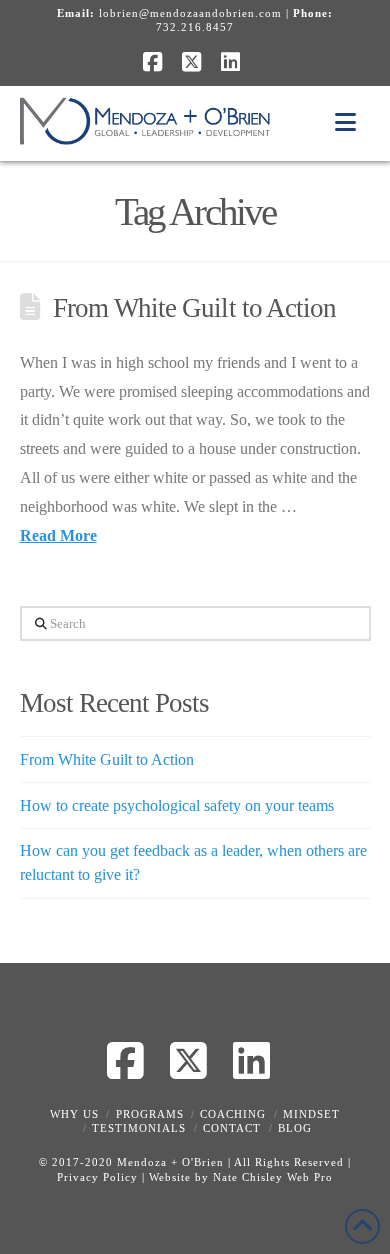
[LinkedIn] (234, 62)
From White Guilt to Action (194, 308)
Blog (295, 1128)
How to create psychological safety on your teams (177, 805)
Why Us (74, 1114)
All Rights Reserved (289, 1162)
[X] (195, 62)
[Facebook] (156, 62)
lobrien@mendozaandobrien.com (190, 13)
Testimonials (139, 1128)
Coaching (233, 1114)
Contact (232, 1128)
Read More (58, 535)
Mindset (311, 1114)
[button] (345, 123)
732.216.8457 (195, 27)
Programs (150, 1114)
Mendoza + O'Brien (170, 1162)
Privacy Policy (97, 1177)
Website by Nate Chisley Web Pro (241, 1177)
